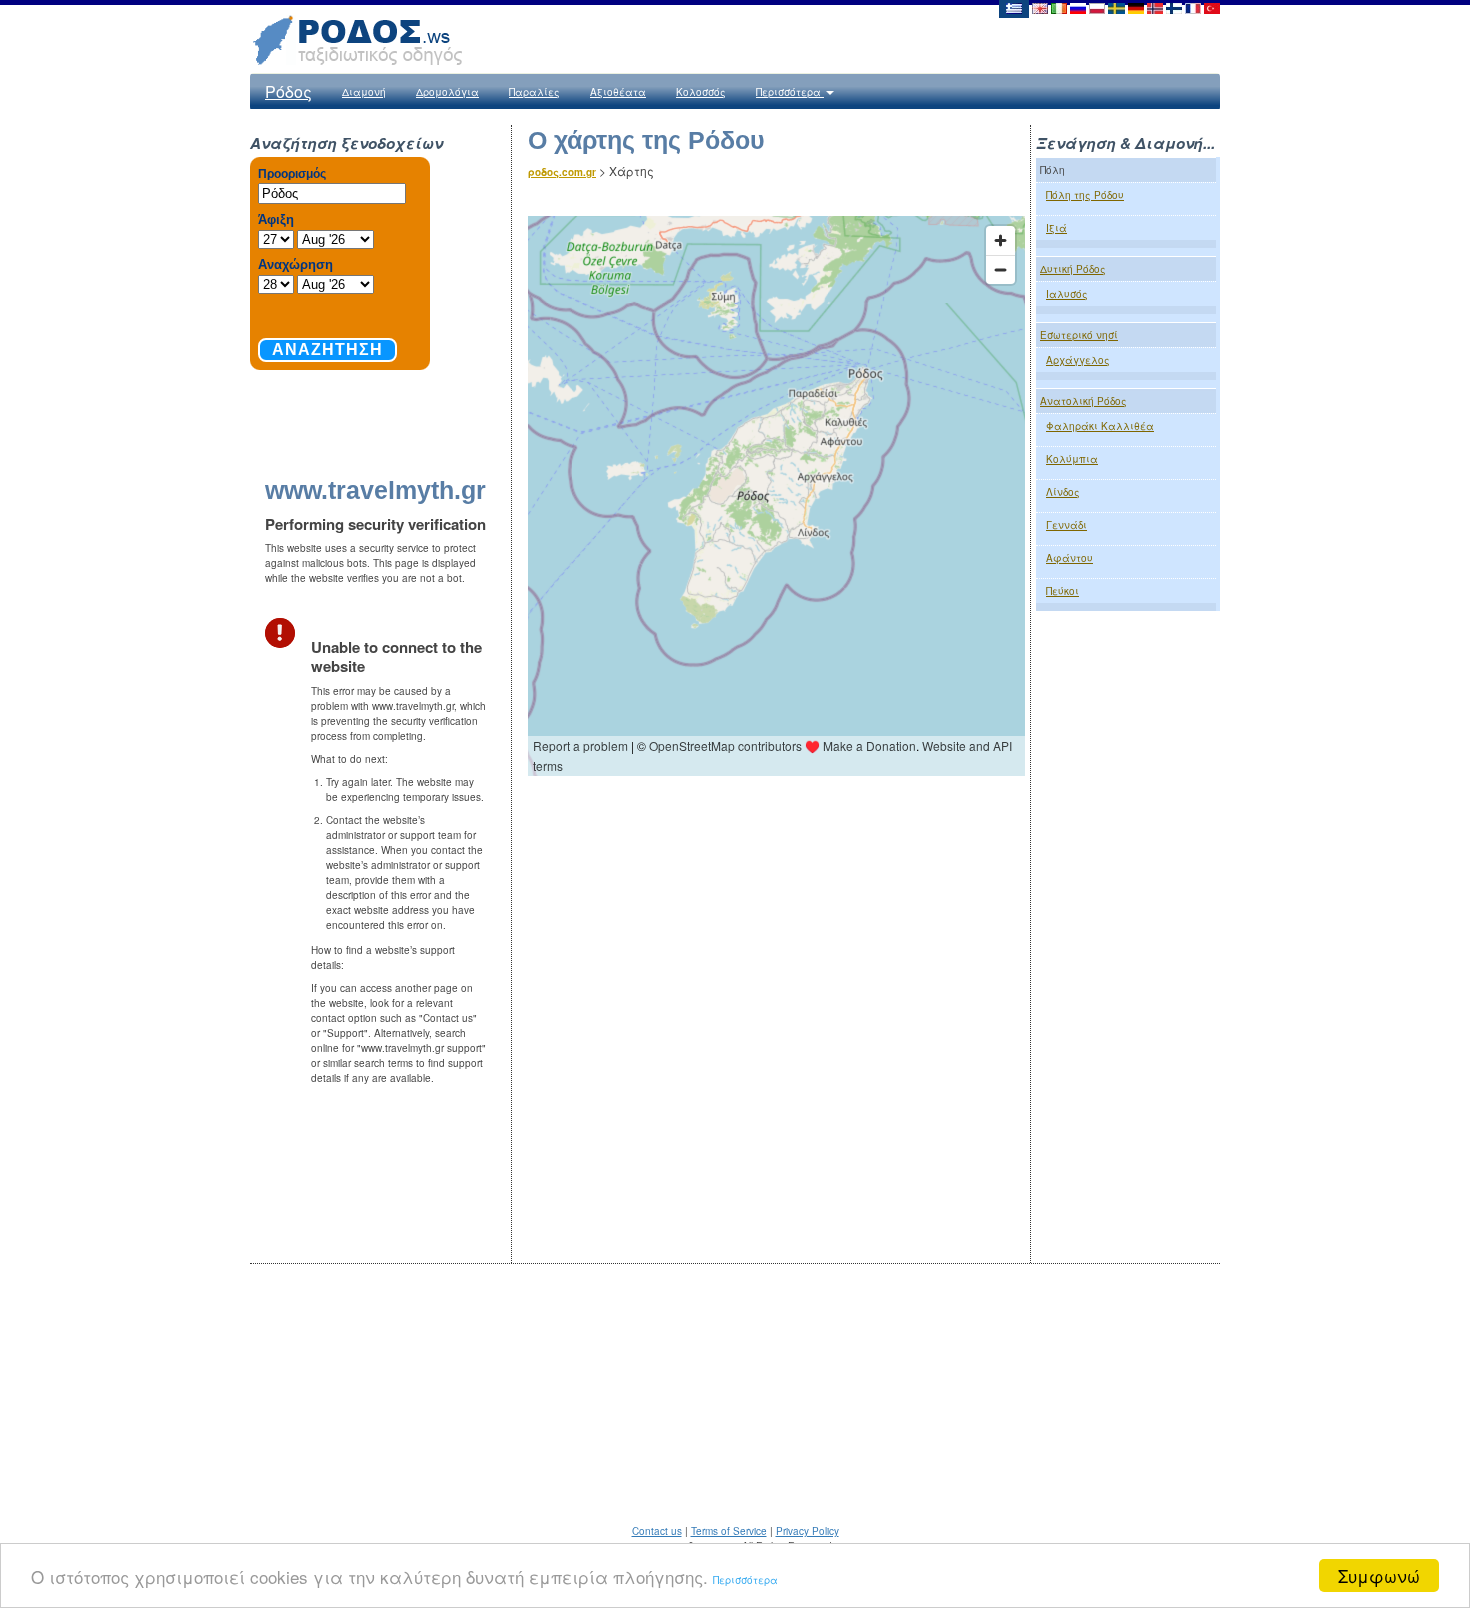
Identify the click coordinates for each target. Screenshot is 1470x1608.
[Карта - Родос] (1078, 7)
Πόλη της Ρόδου (1085, 195)
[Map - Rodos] (1040, 7)
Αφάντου (1069, 558)
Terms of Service (729, 1531)
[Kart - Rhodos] (1155, 7)
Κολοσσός (701, 92)
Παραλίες (534, 92)
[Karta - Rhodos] (1116, 7)
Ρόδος (288, 91)
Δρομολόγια (447, 92)
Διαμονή (364, 92)
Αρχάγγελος (1078, 360)
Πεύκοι (1062, 591)
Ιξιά (1056, 228)
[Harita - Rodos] (1212, 7)
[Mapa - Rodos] (1097, 7)
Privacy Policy (807, 1531)
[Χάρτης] (1013, 7)
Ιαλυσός (1067, 294)
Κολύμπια (1072, 459)
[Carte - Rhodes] (1193, 7)
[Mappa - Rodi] (1059, 7)
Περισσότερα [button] (790, 92)
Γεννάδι (1066, 525)
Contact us (657, 1531)
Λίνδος (1063, 492)
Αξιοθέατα (618, 92)
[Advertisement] (1128, 954)
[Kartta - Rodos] (1174, 7)
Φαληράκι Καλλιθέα (1100, 426)
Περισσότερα (745, 1580)
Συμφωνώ (1379, 1575)
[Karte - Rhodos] (1136, 7)
